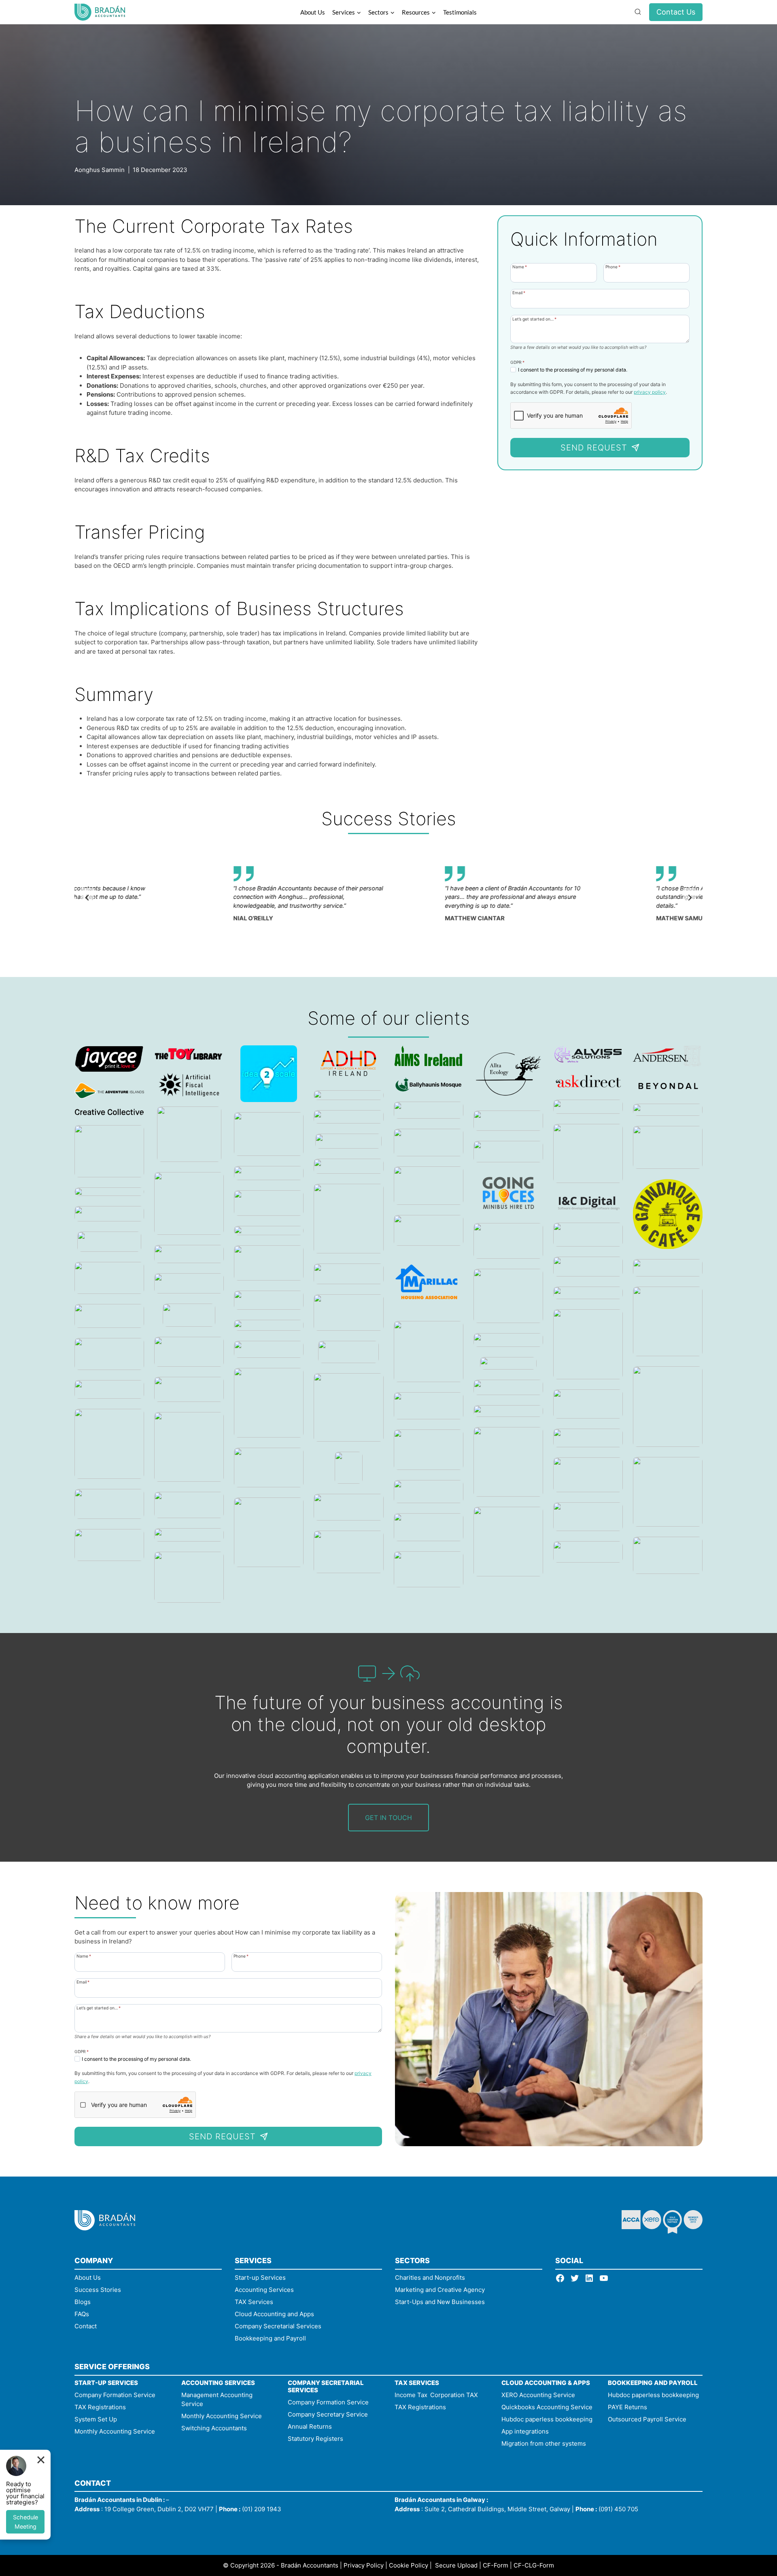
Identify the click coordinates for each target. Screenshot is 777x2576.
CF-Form (496, 2565)
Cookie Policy (409, 2565)
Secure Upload (456, 2565)
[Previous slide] (87, 898)
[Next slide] (690, 898)
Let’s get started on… (534, 319)
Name (520, 267)
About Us (313, 12)
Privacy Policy (364, 2565)
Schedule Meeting (25, 2522)
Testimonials (460, 12)
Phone (613, 267)
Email (519, 292)
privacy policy (650, 392)
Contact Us (676, 12)
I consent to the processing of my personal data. (573, 370)
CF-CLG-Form (534, 2565)
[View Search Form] (638, 12)
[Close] (41, 2459)
